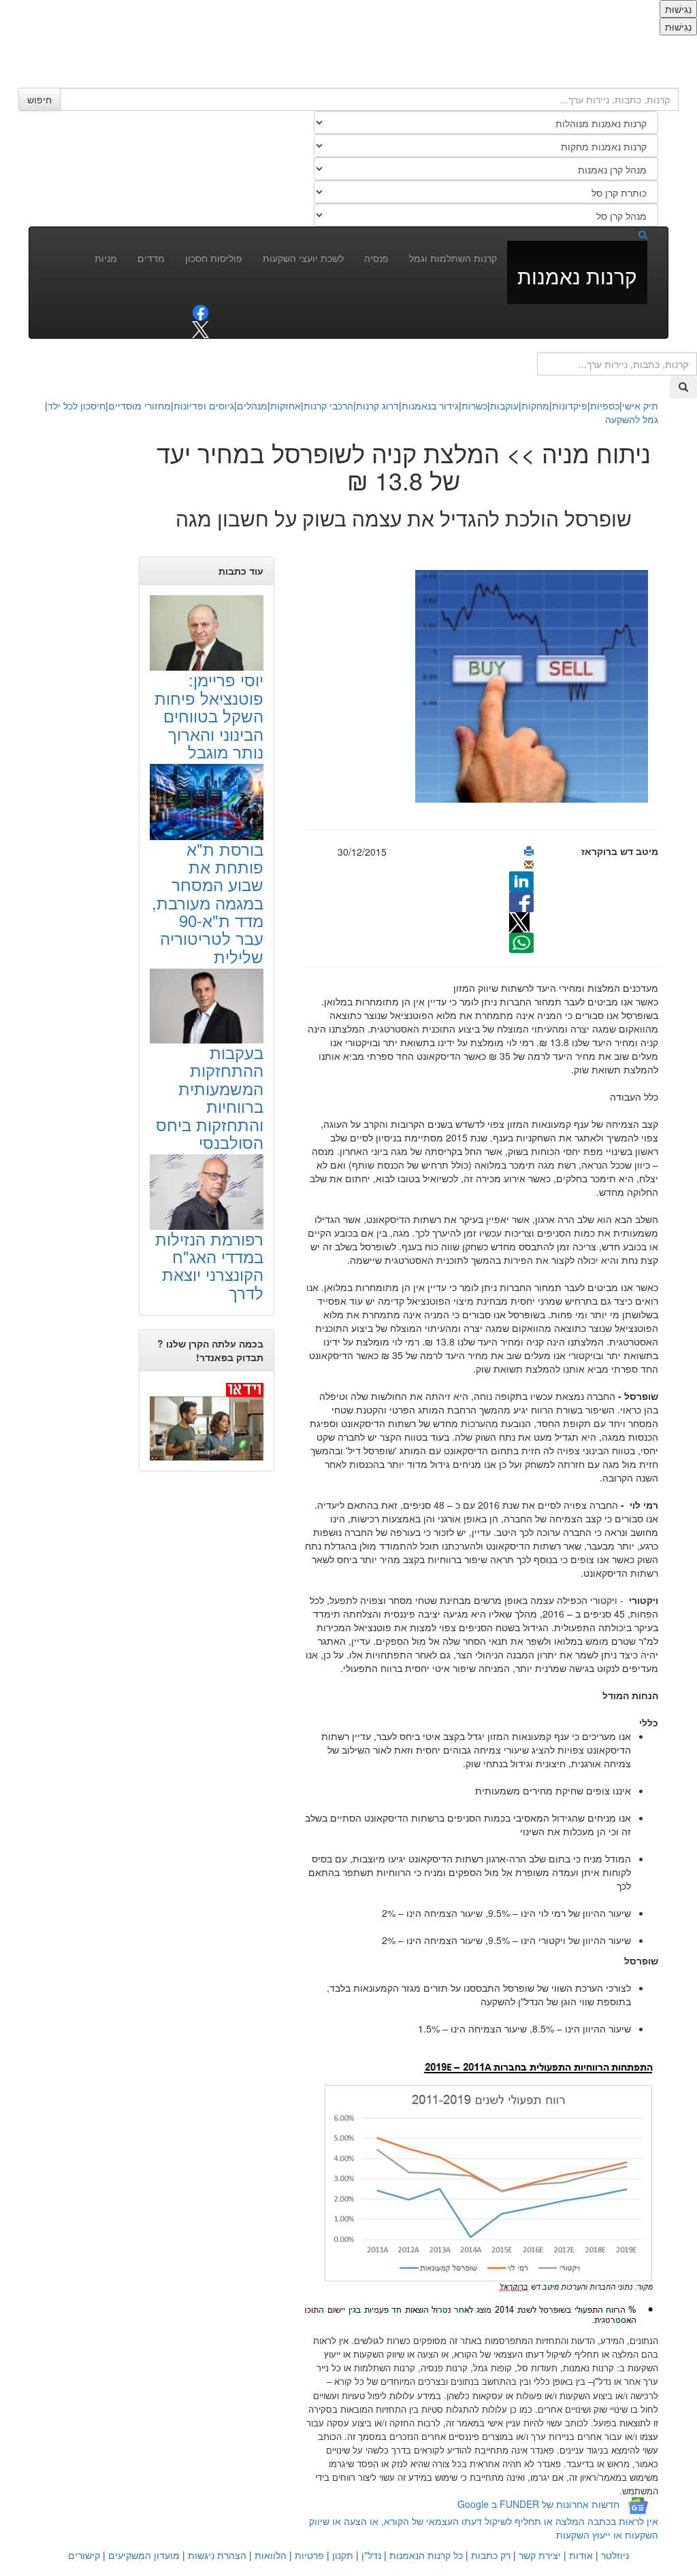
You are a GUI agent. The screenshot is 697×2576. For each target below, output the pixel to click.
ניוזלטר (615, 2555)
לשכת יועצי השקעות (303, 258)
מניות (106, 258)
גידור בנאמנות (430, 405)
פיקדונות (570, 405)
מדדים (151, 258)
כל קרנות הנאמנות (426, 2555)
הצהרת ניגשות (217, 2555)
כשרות (474, 405)
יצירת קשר (540, 2555)
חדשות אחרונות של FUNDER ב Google (538, 2504)
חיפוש (39, 99)
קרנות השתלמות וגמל (453, 258)
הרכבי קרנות (328, 405)
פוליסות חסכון (214, 258)
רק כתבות (491, 2555)
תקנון (343, 2555)
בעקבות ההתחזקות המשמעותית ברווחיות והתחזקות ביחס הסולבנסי (210, 1097)
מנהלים (252, 405)
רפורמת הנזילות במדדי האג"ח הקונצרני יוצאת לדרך (209, 1265)
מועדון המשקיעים (144, 2555)
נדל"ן (371, 2555)
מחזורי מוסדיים (140, 405)
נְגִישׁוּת (678, 9)
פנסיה (376, 258)
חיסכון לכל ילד (77, 405)
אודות (581, 2555)
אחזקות (286, 405)
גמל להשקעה (632, 419)
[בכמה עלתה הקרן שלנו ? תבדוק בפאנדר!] (207, 1421)
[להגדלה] (475, 2190)
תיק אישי (640, 405)
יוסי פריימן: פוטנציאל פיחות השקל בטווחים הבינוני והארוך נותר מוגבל (209, 715)
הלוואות (271, 2555)
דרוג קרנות (377, 405)
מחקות (535, 405)
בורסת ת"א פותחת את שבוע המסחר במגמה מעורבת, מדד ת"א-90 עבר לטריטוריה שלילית (208, 902)
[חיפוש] (632, 234)
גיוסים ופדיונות (204, 405)
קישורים (84, 2555)
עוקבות (504, 405)
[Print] (529, 851)
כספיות (605, 405)
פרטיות (309, 2555)
